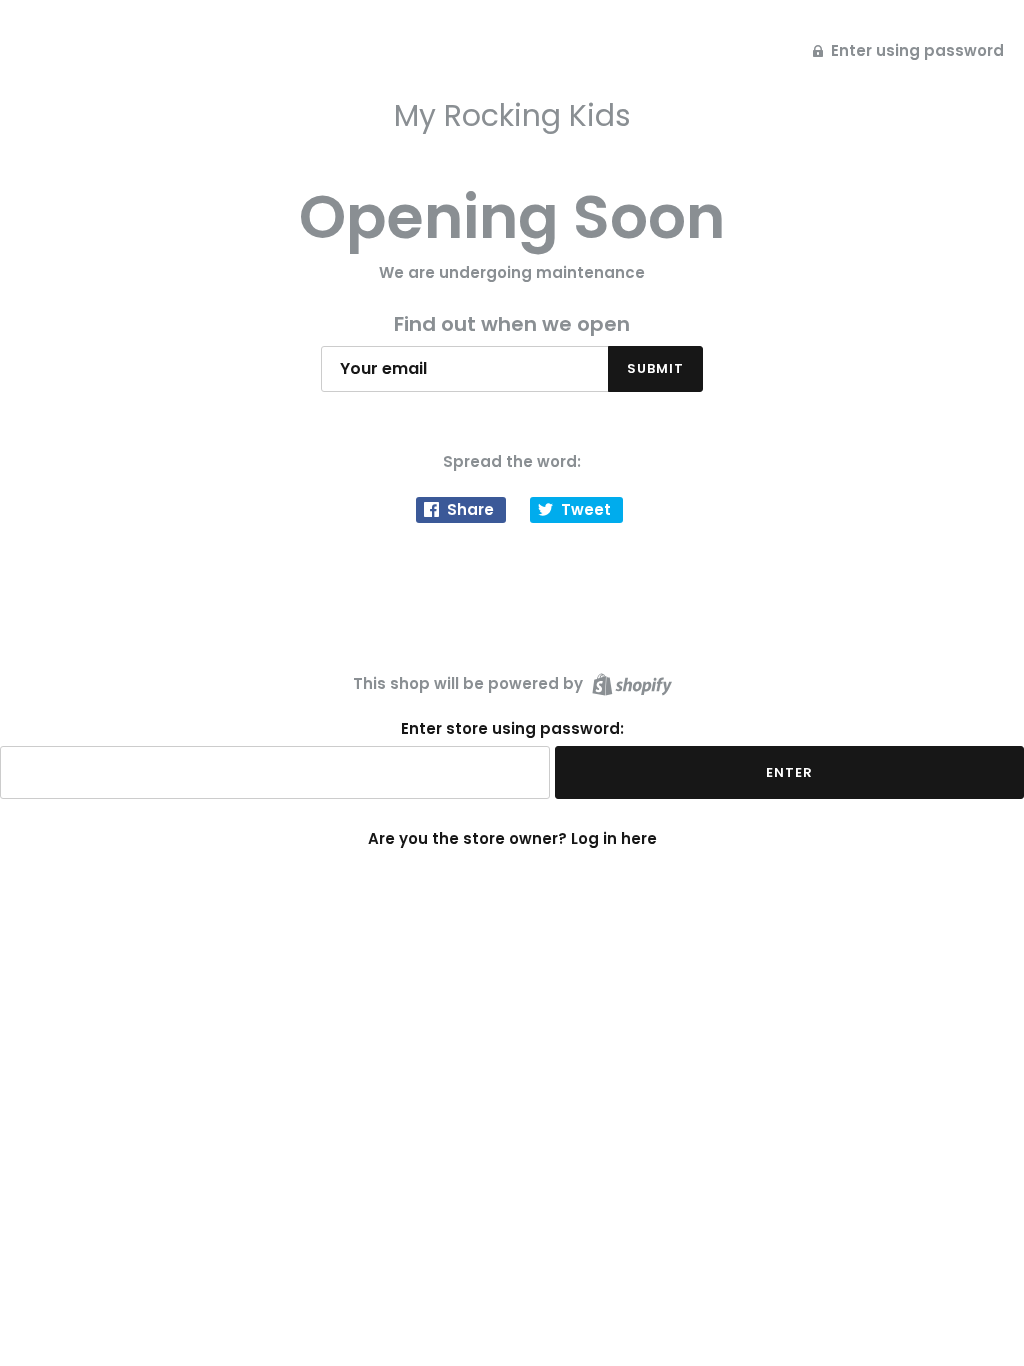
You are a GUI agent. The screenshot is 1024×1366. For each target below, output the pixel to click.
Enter (789, 772)
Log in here (614, 838)
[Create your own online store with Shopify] (629, 682)
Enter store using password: (512, 729)
